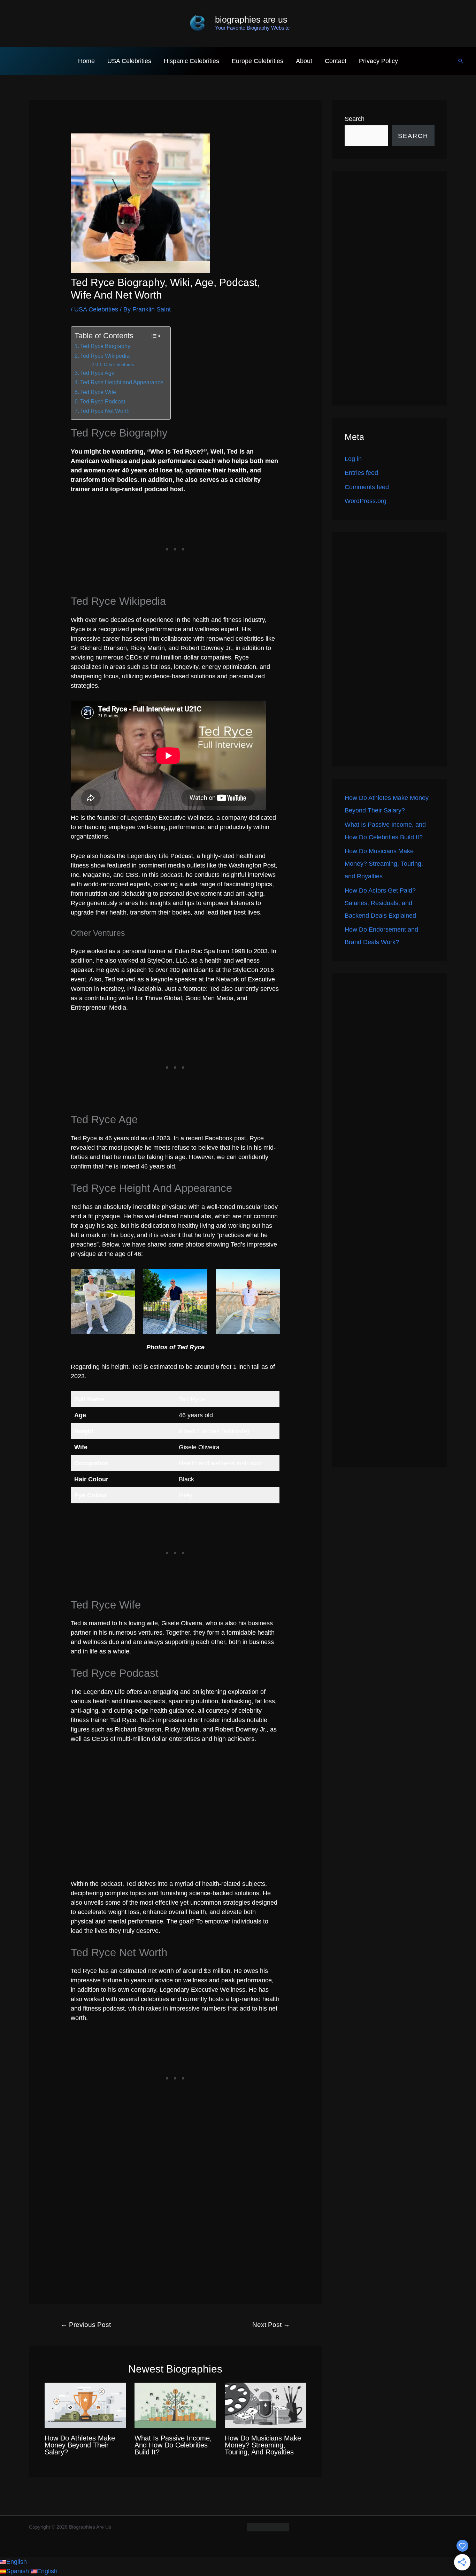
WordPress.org (366, 501)
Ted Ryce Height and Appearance (122, 382)
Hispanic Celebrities (191, 61)
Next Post (271, 2325)
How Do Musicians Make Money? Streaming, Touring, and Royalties (263, 2445)
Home (86, 61)
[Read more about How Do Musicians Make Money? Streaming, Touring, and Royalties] (265, 2405)
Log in (353, 459)
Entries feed (361, 473)
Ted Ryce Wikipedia (105, 356)
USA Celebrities (129, 61)
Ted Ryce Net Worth (105, 411)
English (17, 2562)
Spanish (18, 2571)
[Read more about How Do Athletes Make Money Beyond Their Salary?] (85, 2405)
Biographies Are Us (251, 20)
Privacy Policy (378, 61)
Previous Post (86, 2325)
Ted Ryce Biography (105, 346)
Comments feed (367, 487)
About (304, 61)
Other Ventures (119, 365)
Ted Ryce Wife (98, 392)
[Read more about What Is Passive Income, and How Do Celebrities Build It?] (175, 2405)
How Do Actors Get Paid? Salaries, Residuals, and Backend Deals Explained (380, 903)
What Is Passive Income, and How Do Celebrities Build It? (173, 2445)
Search (355, 119)
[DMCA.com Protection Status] (268, 2527)
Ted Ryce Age (97, 373)
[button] (461, 61)
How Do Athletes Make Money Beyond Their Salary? (80, 2445)
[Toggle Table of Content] (156, 336)
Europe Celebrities (258, 61)
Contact (336, 61)
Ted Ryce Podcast (103, 401)
